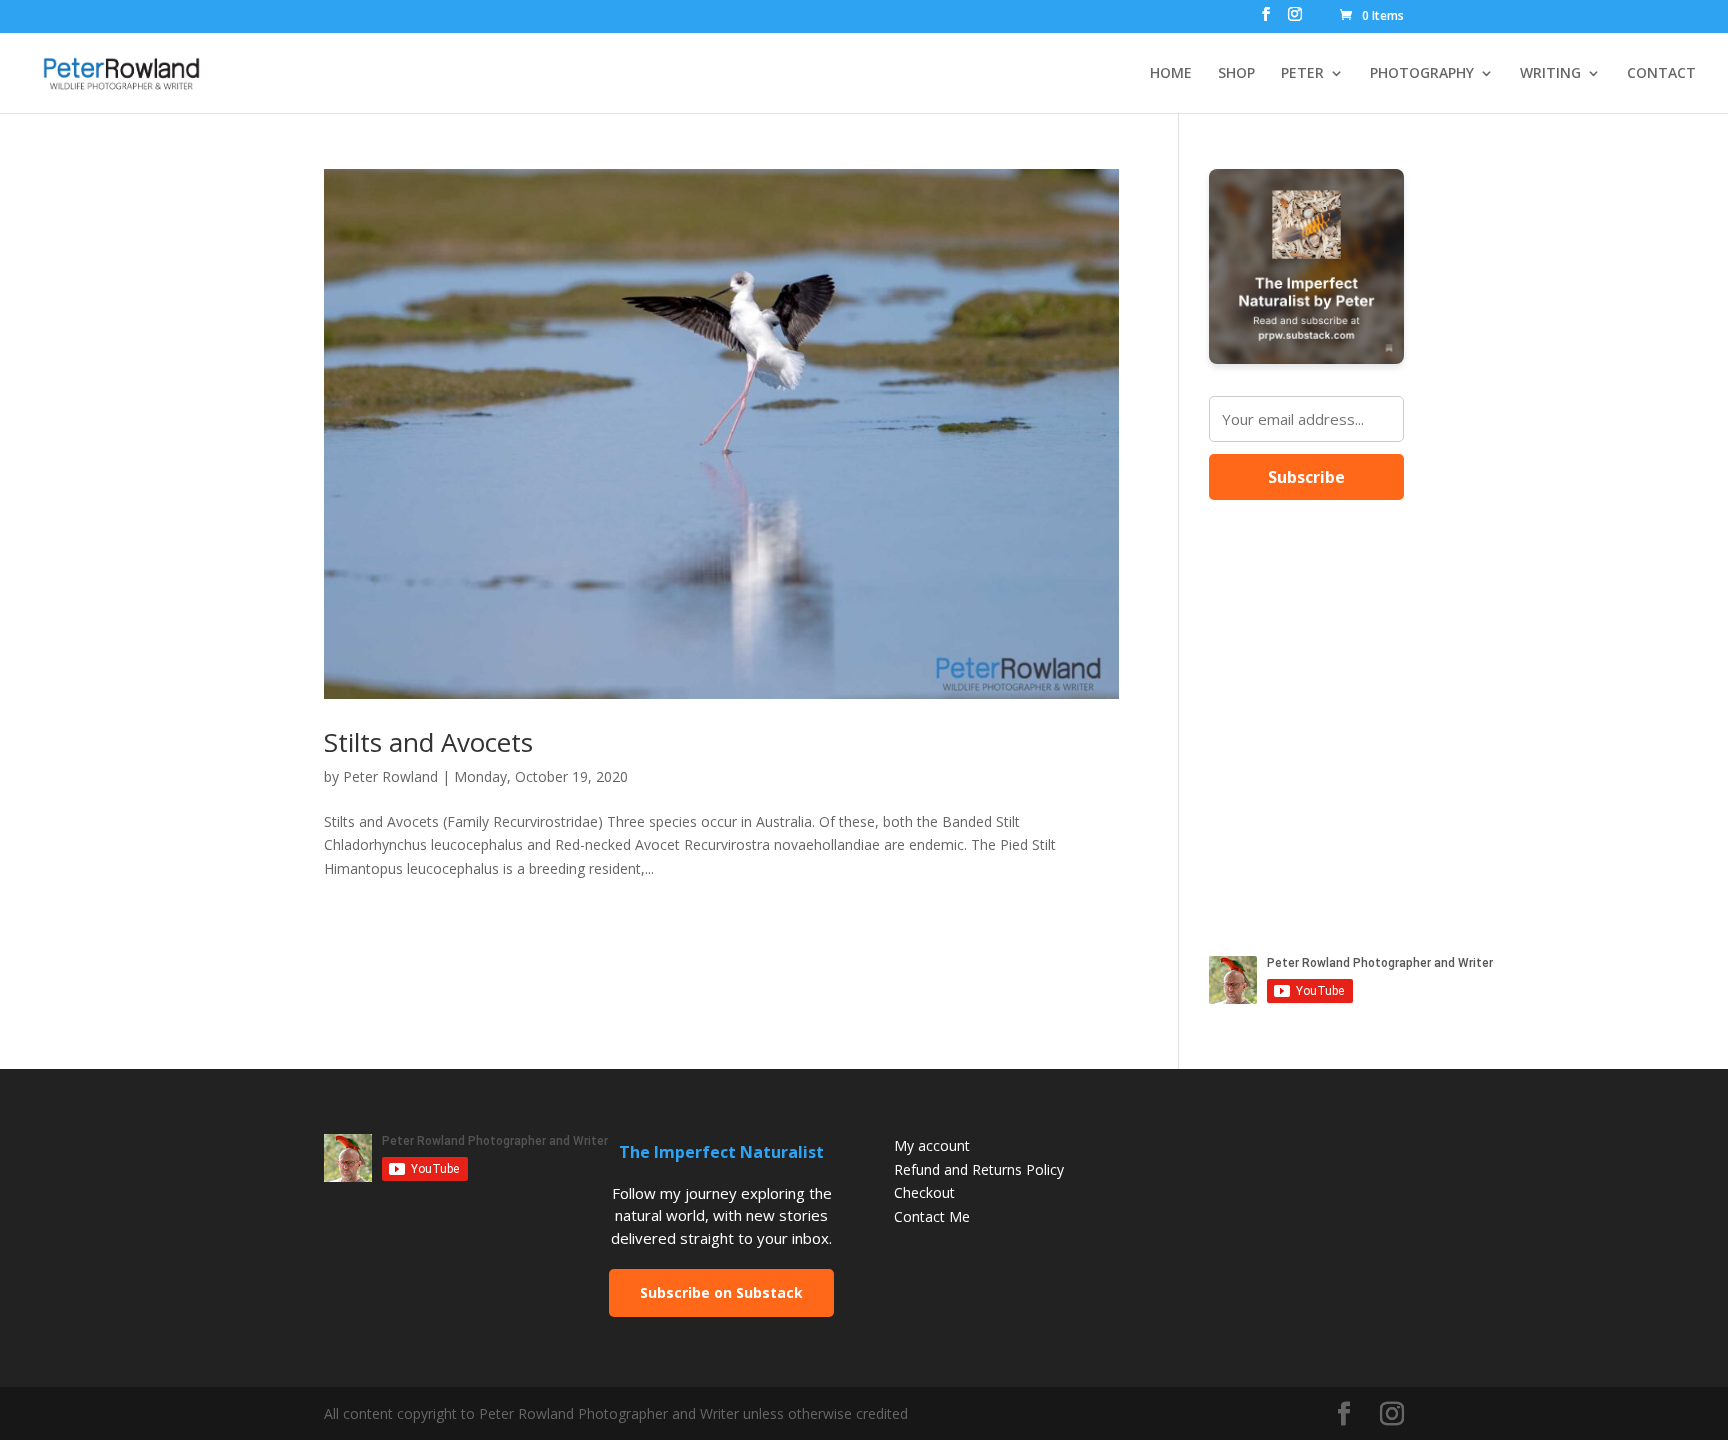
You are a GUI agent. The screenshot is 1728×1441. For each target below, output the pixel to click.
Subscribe (1306, 477)
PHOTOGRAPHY (1422, 74)
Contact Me (932, 1216)
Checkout (924, 1192)
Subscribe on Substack (721, 1292)
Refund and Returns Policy (979, 1169)
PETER (1302, 74)
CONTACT (1661, 74)
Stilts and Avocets (428, 742)
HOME (1171, 74)
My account (932, 1145)
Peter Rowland (390, 776)
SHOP (1236, 74)
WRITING (1550, 74)
